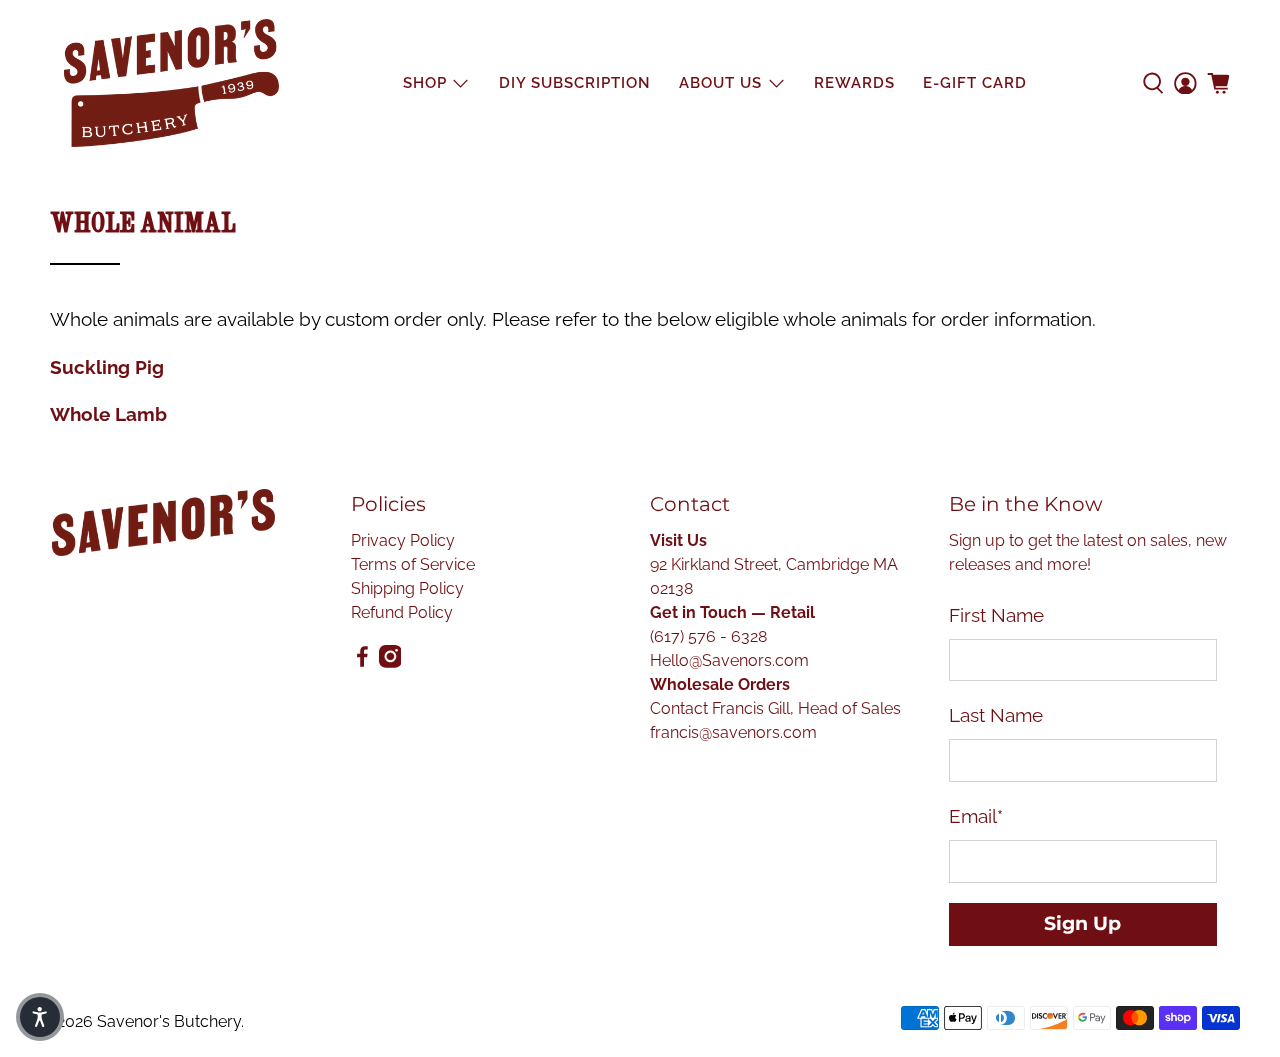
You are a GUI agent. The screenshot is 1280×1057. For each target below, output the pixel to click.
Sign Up (1082, 923)
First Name (996, 615)
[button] (40, 1017)
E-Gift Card (975, 83)
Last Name (996, 715)
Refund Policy (402, 612)
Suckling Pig (107, 367)
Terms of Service (413, 564)
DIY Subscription (575, 83)
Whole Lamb (108, 414)
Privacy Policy (403, 540)
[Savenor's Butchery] (171, 83)
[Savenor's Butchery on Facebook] (362, 662)
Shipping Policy (407, 588)
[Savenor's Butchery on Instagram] (390, 662)
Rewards (854, 83)
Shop (425, 83)
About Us (720, 83)
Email (976, 816)
